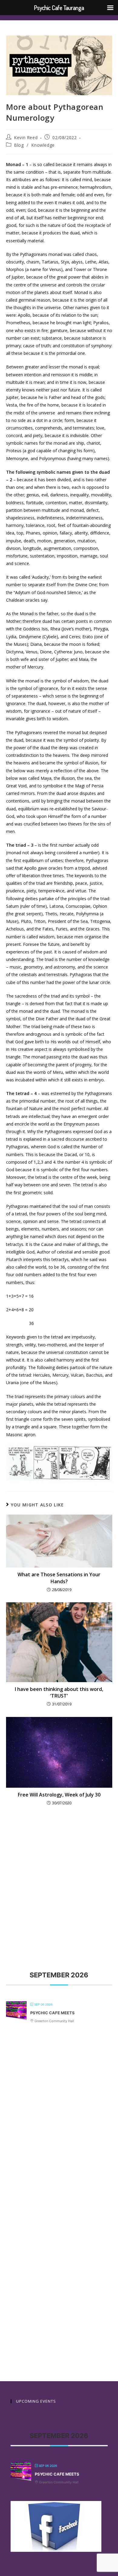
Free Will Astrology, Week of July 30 (59, 1795)
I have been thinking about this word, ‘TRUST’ (59, 1692)
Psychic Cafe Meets (52, 2013)
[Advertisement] (59, 1878)
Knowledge (43, 145)
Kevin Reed (26, 137)
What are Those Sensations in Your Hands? (59, 1578)
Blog (19, 145)
